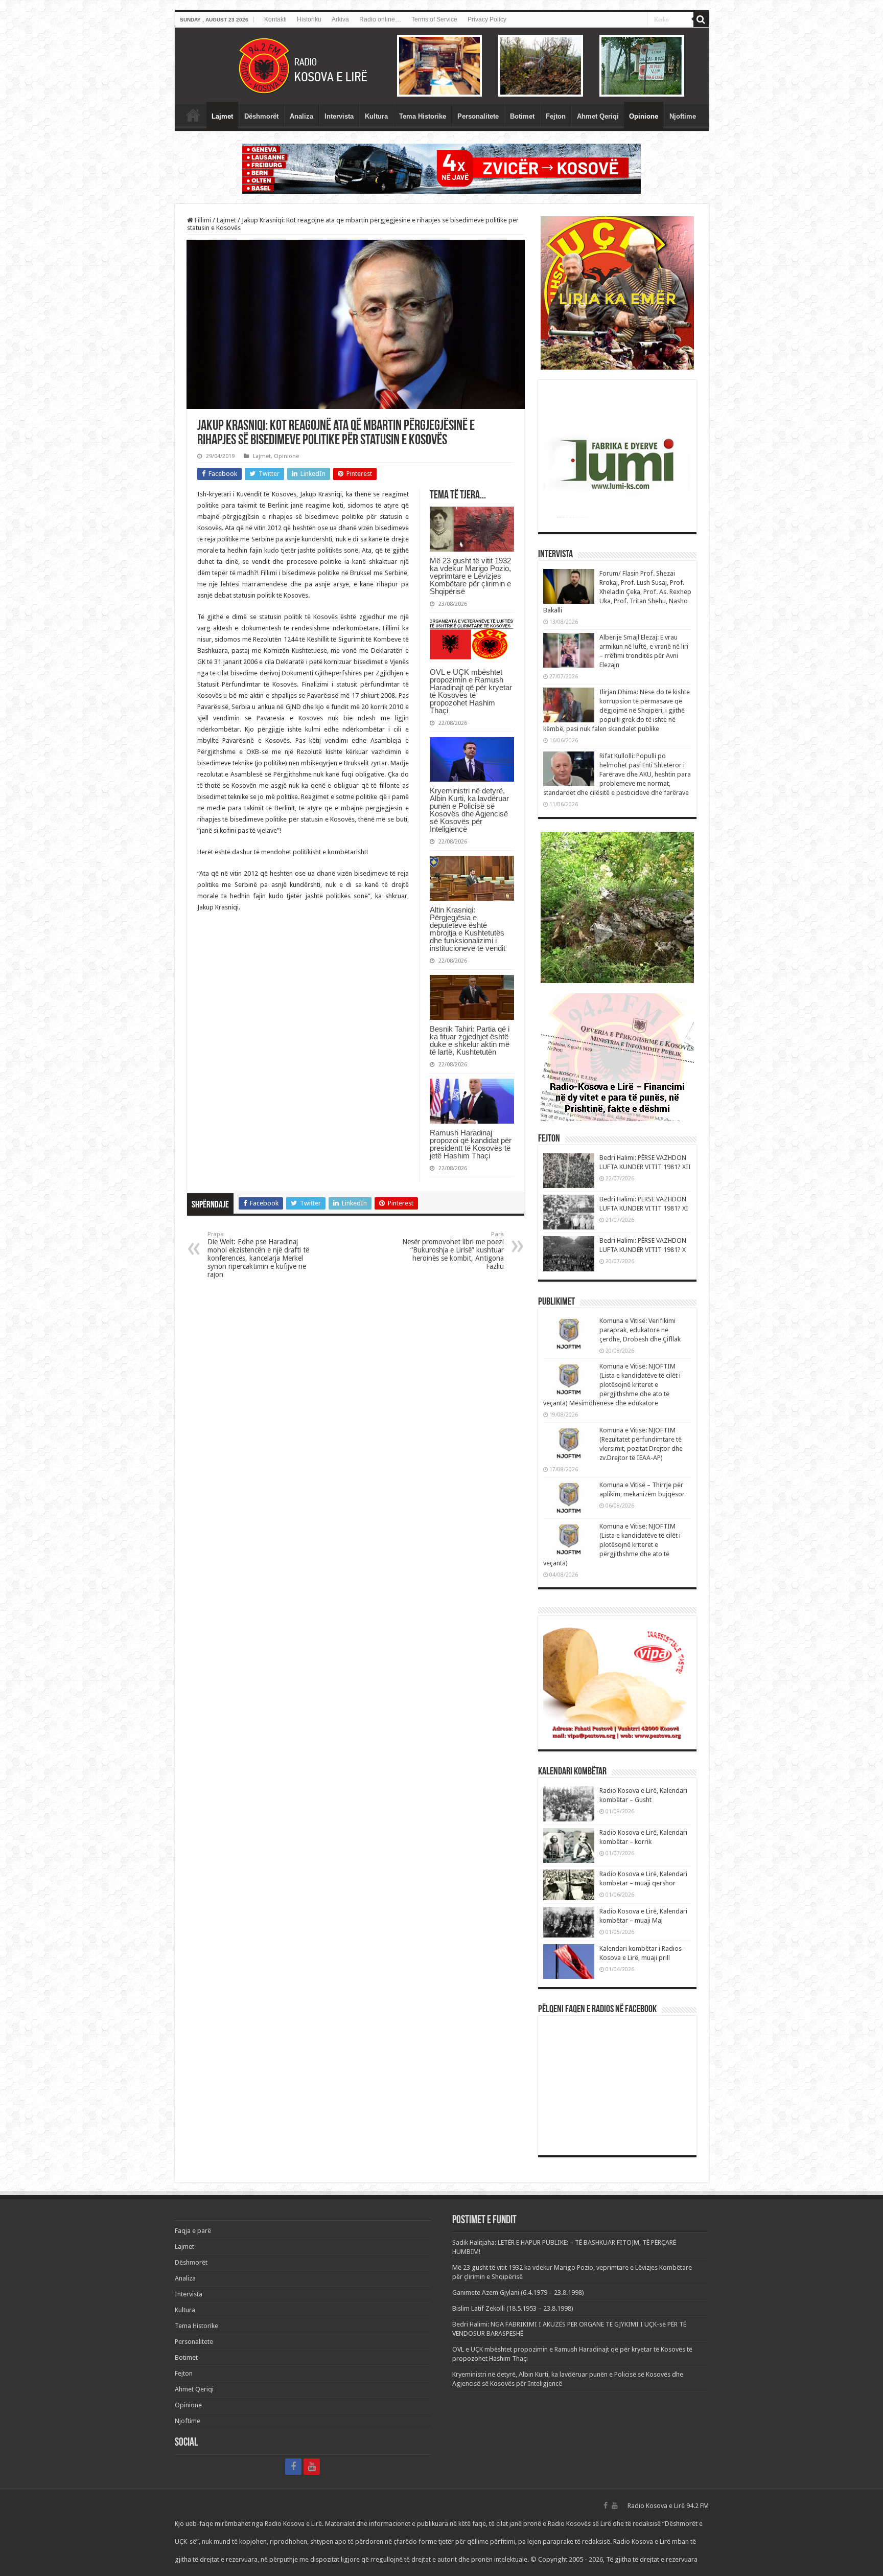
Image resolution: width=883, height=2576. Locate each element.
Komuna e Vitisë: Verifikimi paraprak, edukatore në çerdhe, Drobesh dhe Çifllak (640, 1330)
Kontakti (275, 19)
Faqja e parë (193, 115)
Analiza (301, 116)
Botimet (522, 116)
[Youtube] (312, 2467)
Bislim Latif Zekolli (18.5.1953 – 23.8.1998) (513, 2308)
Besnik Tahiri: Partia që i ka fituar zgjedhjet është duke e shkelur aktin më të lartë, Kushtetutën (470, 1040)
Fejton (556, 116)
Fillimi (202, 220)
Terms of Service (434, 19)
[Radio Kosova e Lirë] (442, 66)
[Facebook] (293, 2467)
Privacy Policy (487, 19)
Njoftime (683, 116)
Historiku (309, 19)
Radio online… (380, 19)
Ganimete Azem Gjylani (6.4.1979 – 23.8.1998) (518, 2293)
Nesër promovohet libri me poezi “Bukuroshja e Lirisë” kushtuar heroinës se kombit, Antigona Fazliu (453, 1251)
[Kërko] (701, 19)
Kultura (376, 116)
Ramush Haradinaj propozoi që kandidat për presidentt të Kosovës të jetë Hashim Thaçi (471, 1144)
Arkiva (340, 19)
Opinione (644, 116)
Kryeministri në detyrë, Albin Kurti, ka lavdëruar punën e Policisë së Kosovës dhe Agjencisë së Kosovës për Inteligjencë (469, 810)
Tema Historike (423, 116)
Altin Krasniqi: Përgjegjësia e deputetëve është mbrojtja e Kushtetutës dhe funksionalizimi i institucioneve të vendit (468, 929)
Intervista (339, 116)
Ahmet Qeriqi (598, 116)
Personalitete (478, 116)
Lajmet (222, 116)
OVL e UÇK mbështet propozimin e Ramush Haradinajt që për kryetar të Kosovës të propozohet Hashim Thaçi (471, 691)
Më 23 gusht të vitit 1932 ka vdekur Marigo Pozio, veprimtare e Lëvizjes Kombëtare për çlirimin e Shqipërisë (470, 576)
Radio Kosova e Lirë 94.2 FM (668, 2506)
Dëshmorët (261, 116)
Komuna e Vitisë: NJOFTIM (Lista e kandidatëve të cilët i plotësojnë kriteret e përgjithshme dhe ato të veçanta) (612, 1545)
